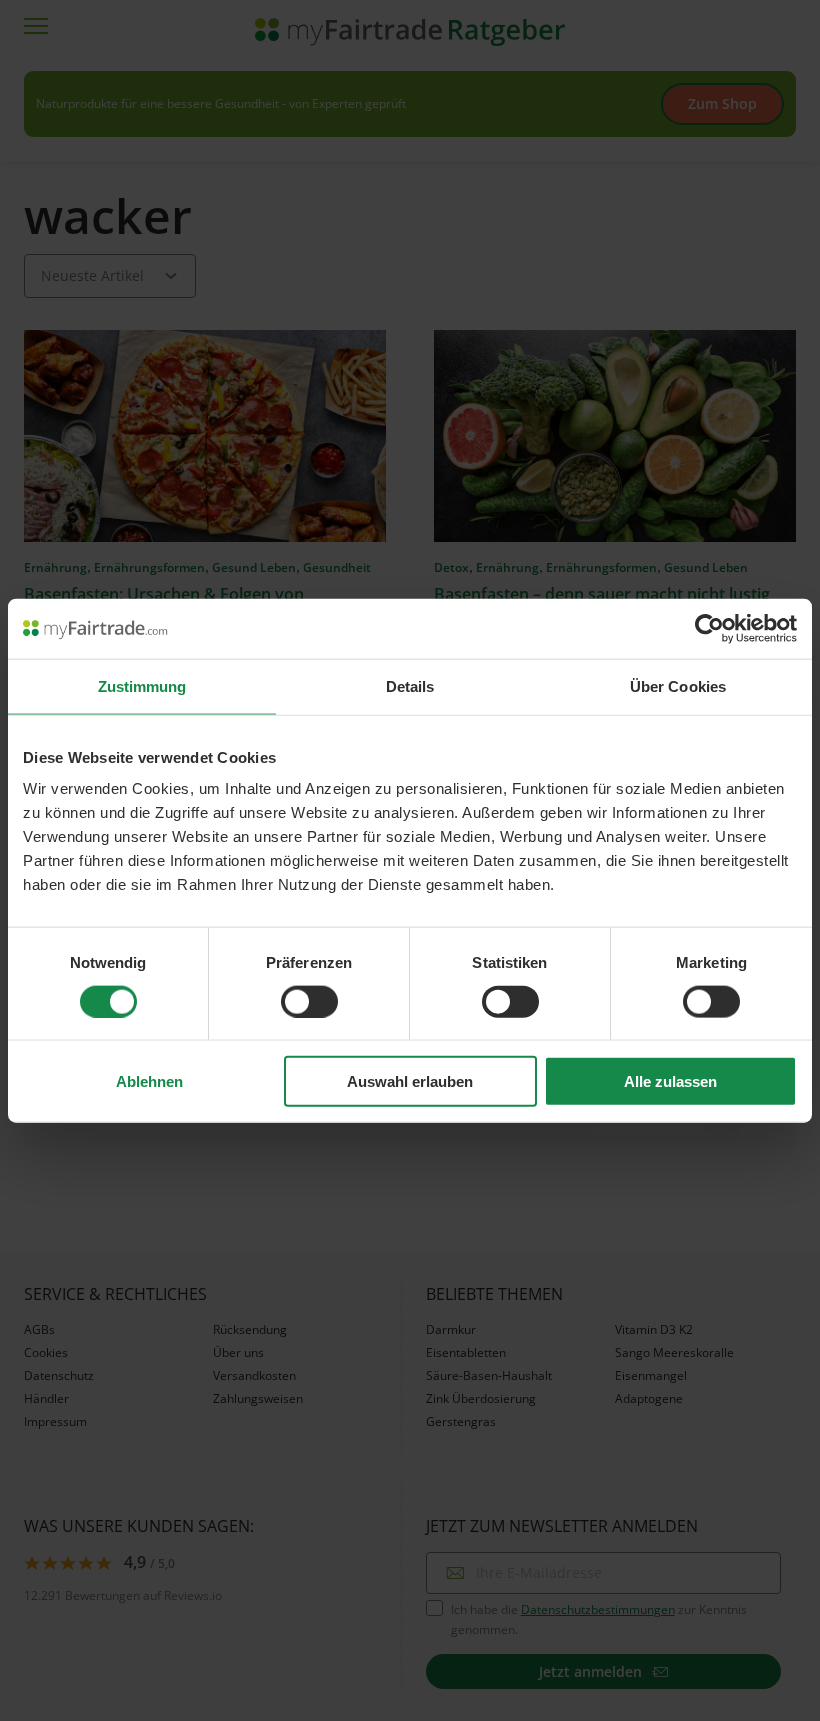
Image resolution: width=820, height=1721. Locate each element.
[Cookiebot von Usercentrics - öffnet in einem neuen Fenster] (709, 628)
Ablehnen (149, 1081)
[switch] (309, 1001)
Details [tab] (410, 685)
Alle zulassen (670, 1081)
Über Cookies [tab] (678, 685)
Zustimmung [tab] (142, 685)
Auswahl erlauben (410, 1081)
